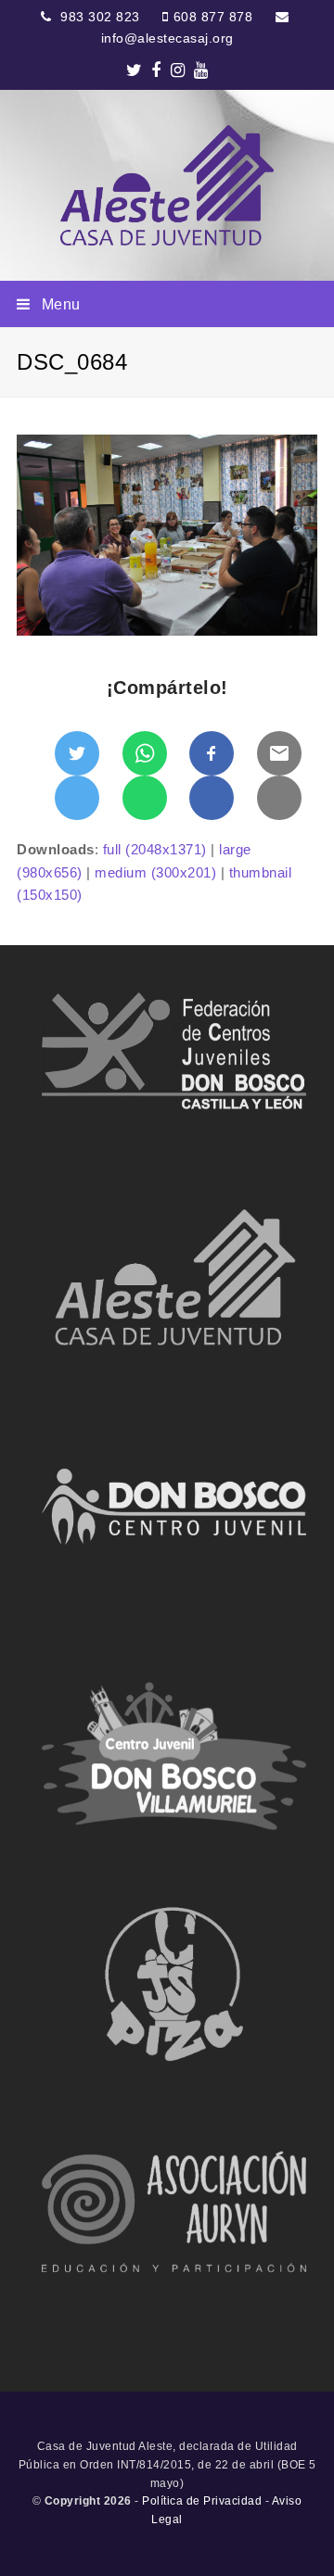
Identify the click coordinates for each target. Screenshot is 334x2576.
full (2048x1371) (155, 849)
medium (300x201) (155, 872)
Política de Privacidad (202, 2501)
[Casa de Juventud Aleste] (167, 185)
